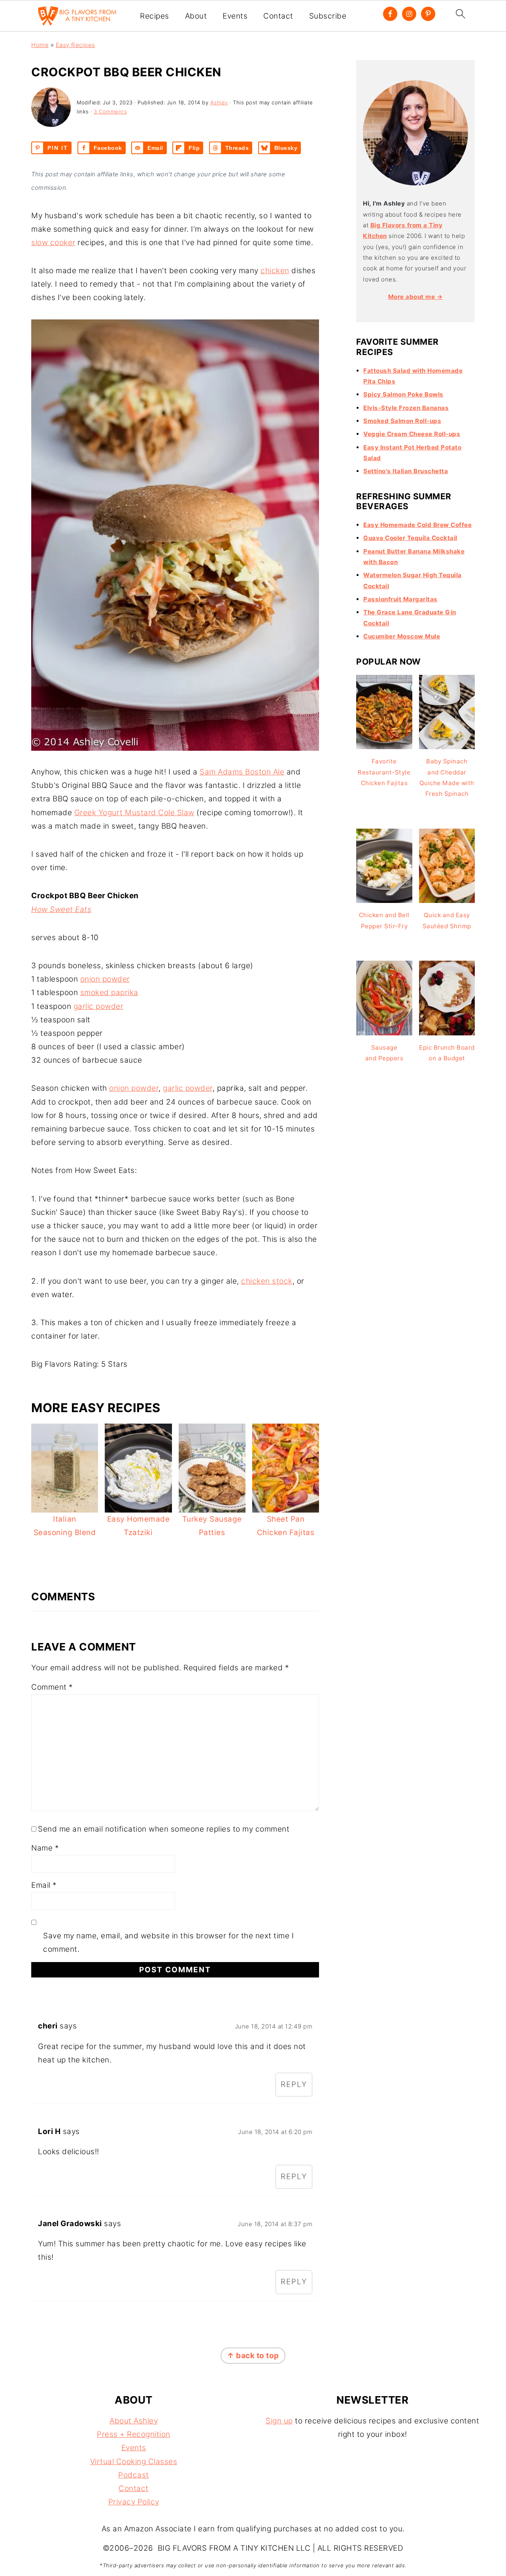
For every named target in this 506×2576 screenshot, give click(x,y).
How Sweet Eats (61, 909)
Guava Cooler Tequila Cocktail (410, 538)
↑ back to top (253, 2356)
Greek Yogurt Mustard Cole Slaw (134, 813)
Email (44, 1885)
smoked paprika (109, 992)
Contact (278, 16)
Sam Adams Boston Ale (242, 772)
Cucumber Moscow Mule (402, 636)
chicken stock (267, 1281)
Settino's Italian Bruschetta (406, 471)
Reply (294, 2084)
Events (235, 16)
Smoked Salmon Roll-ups (402, 421)
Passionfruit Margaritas (400, 599)
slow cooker (53, 243)
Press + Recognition (134, 2434)
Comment (52, 1687)
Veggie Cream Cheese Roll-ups (412, 434)
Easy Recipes (76, 45)
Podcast (134, 2475)
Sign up (279, 2421)
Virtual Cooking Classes (134, 2462)
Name (45, 1848)
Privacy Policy (134, 2502)
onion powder (105, 979)
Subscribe (328, 16)
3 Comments (110, 111)
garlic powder (99, 1006)
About (196, 16)
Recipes (155, 16)
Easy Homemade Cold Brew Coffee (417, 525)
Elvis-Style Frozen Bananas (406, 408)
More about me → (416, 297)
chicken (275, 271)
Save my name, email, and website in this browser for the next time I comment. (168, 1942)
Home (40, 45)
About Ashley (134, 2421)
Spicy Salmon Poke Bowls (403, 394)
